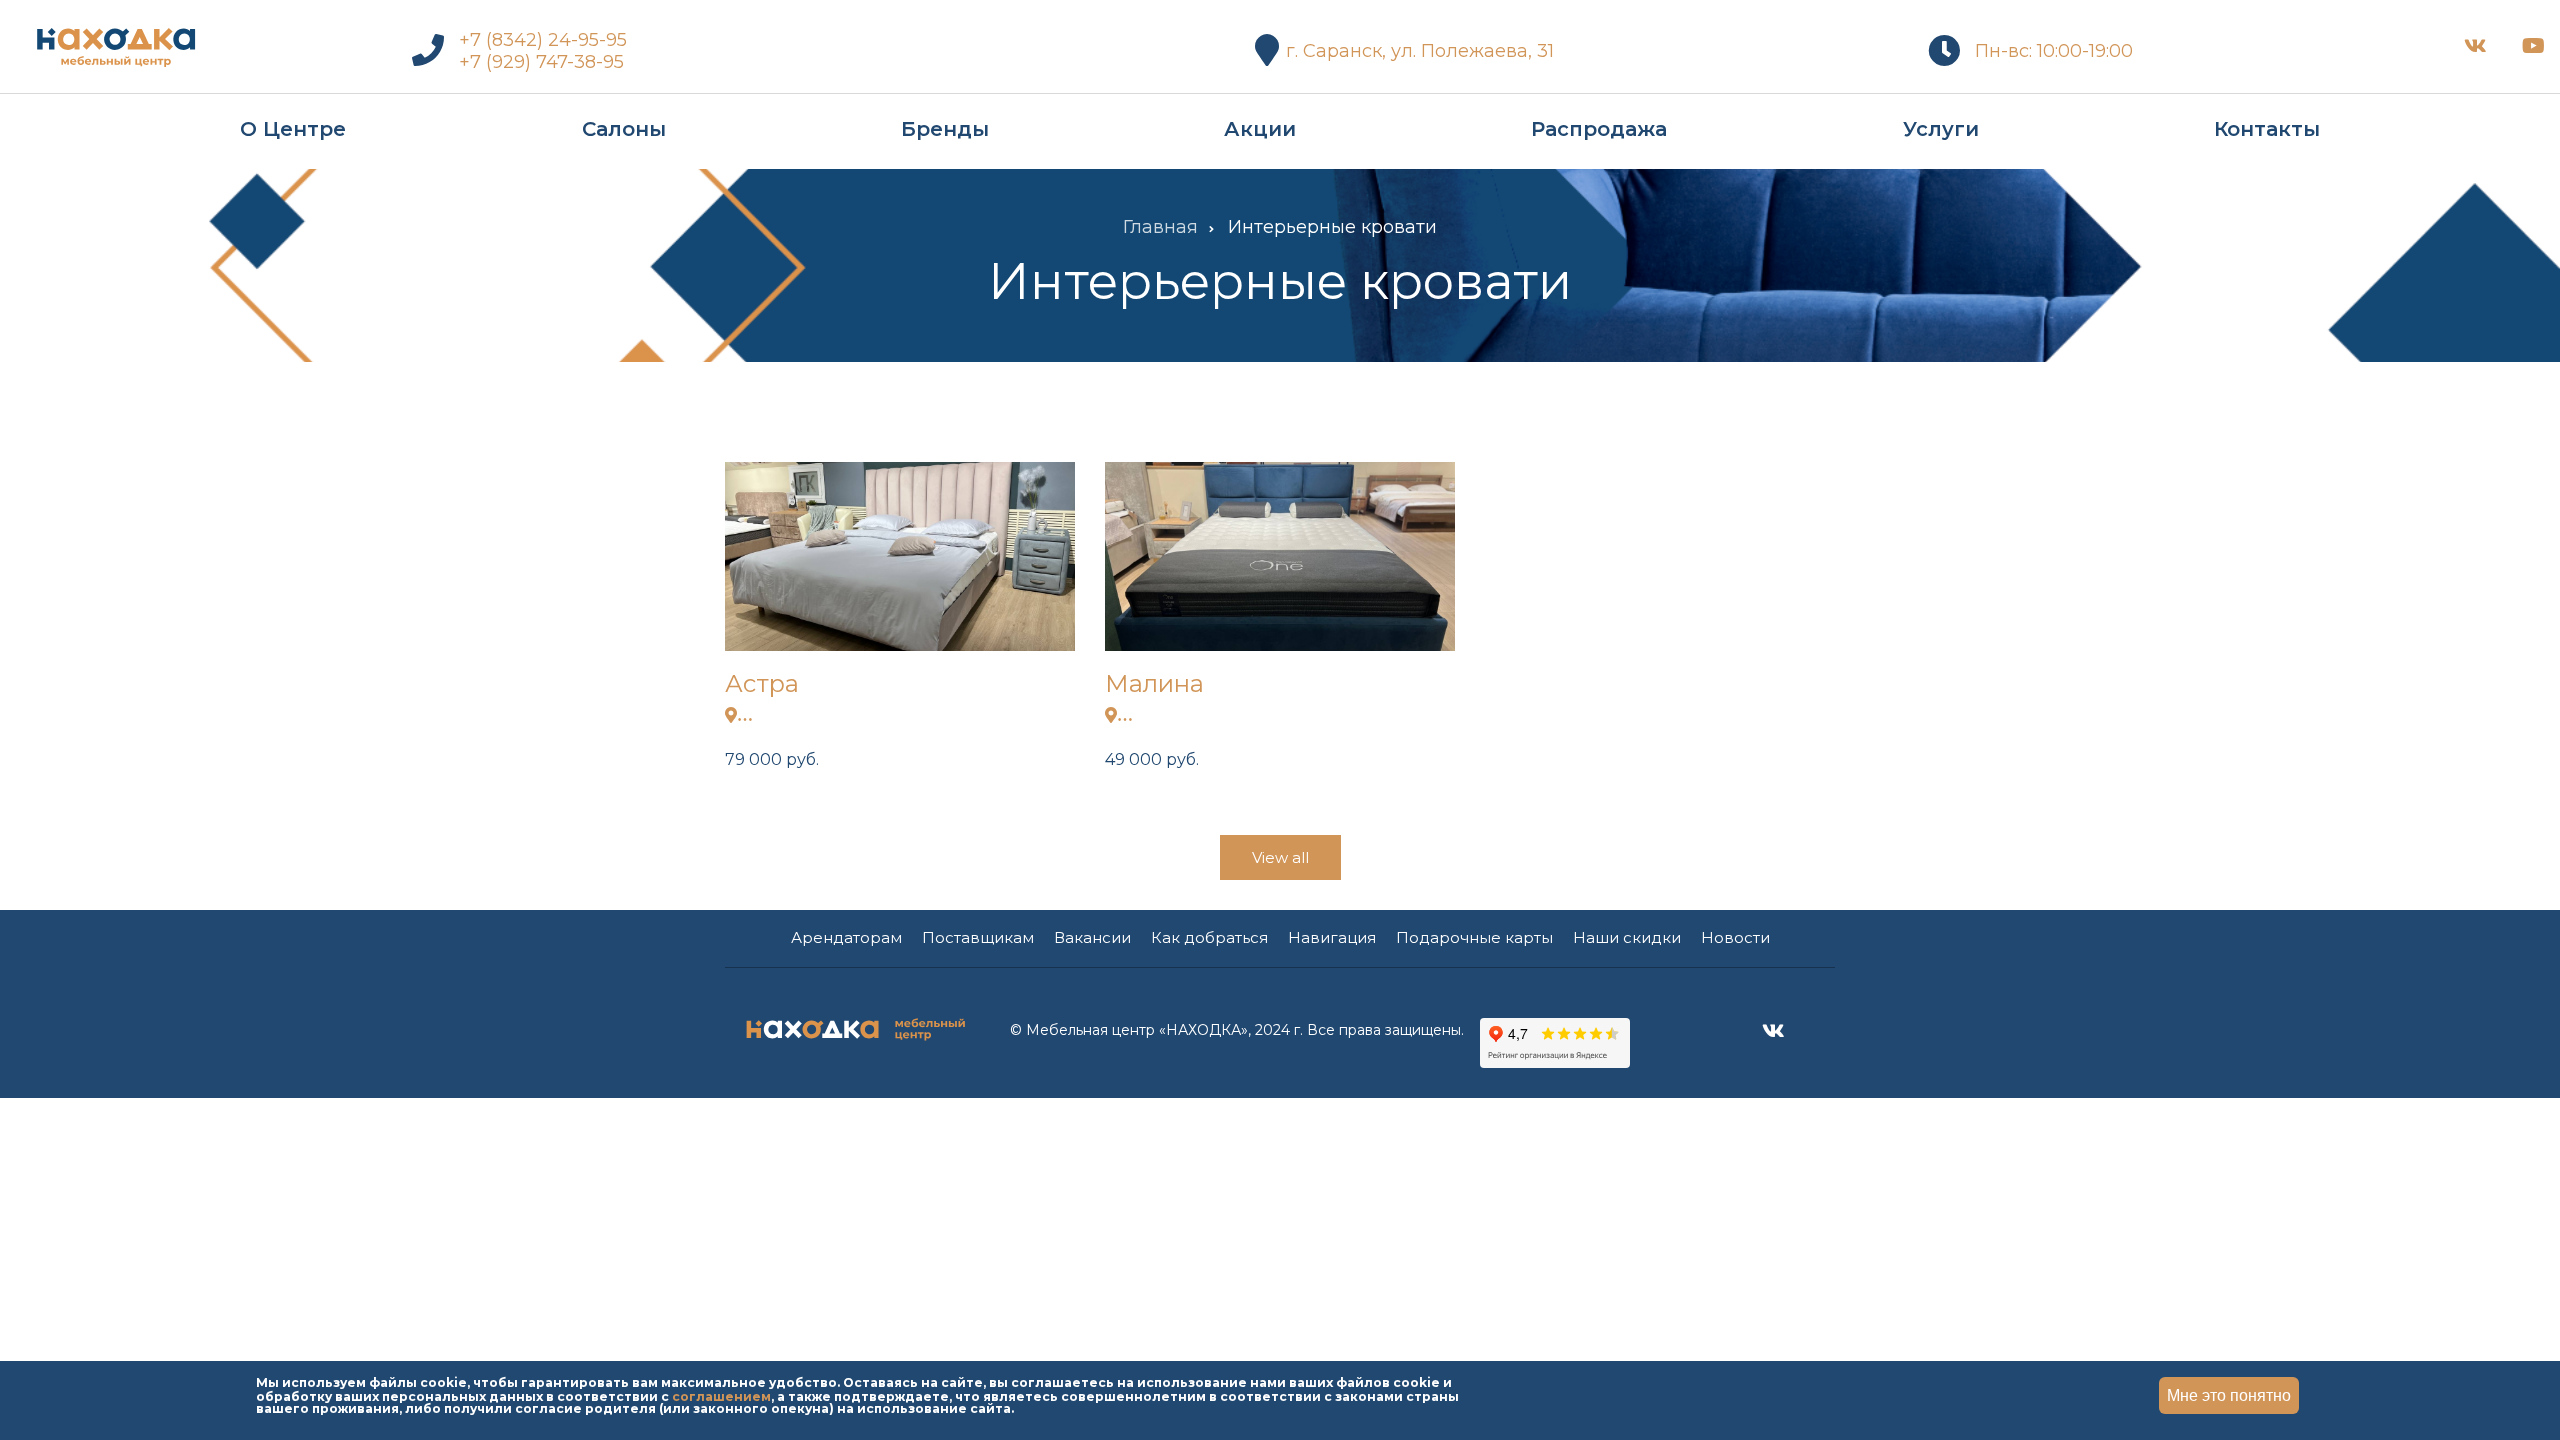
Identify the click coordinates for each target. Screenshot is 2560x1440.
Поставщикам (978, 937)
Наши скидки (1627, 937)
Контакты (2267, 129)
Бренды (945, 129)
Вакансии (1092, 937)
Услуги (1941, 129)
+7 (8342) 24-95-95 (543, 40)
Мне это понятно (2229, 1395)
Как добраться (1209, 937)
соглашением (721, 1395)
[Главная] (115, 42)
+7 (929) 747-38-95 (541, 62)
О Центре (293, 129)
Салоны (624, 129)
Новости (1735, 937)
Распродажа (1599, 129)
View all (1280, 857)
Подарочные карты (1474, 937)
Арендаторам (846, 937)
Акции (1260, 129)
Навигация (1332, 937)
